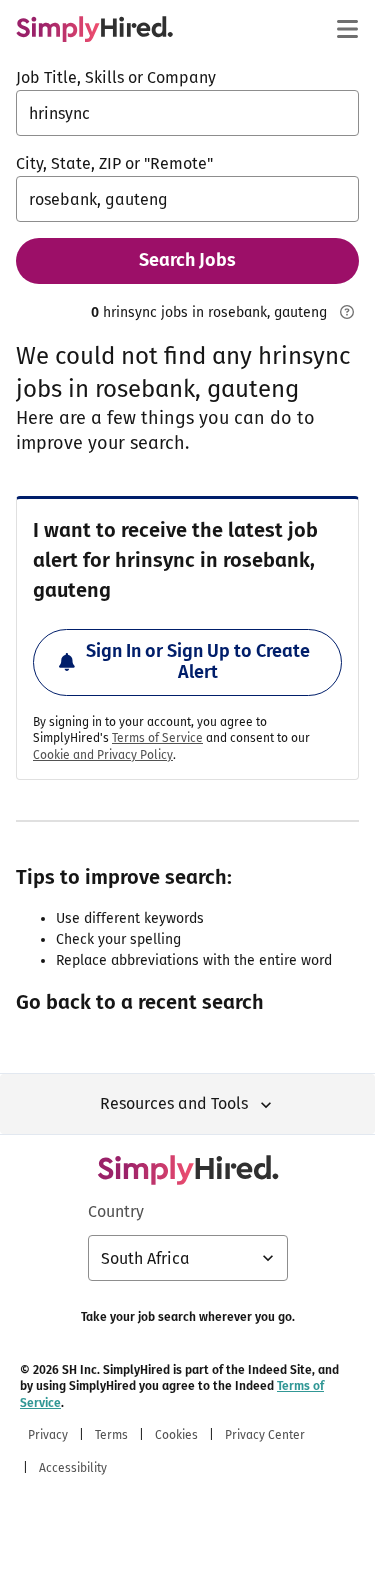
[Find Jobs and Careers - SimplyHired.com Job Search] (94, 29)
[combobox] (187, 113)
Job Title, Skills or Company (116, 77)
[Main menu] (347, 29)
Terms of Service (157, 738)
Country (116, 1211)
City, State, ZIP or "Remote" (114, 163)
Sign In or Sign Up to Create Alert (198, 662)
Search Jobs (187, 260)
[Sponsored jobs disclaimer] (347, 312)
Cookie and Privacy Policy (103, 755)
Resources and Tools (174, 1103)
